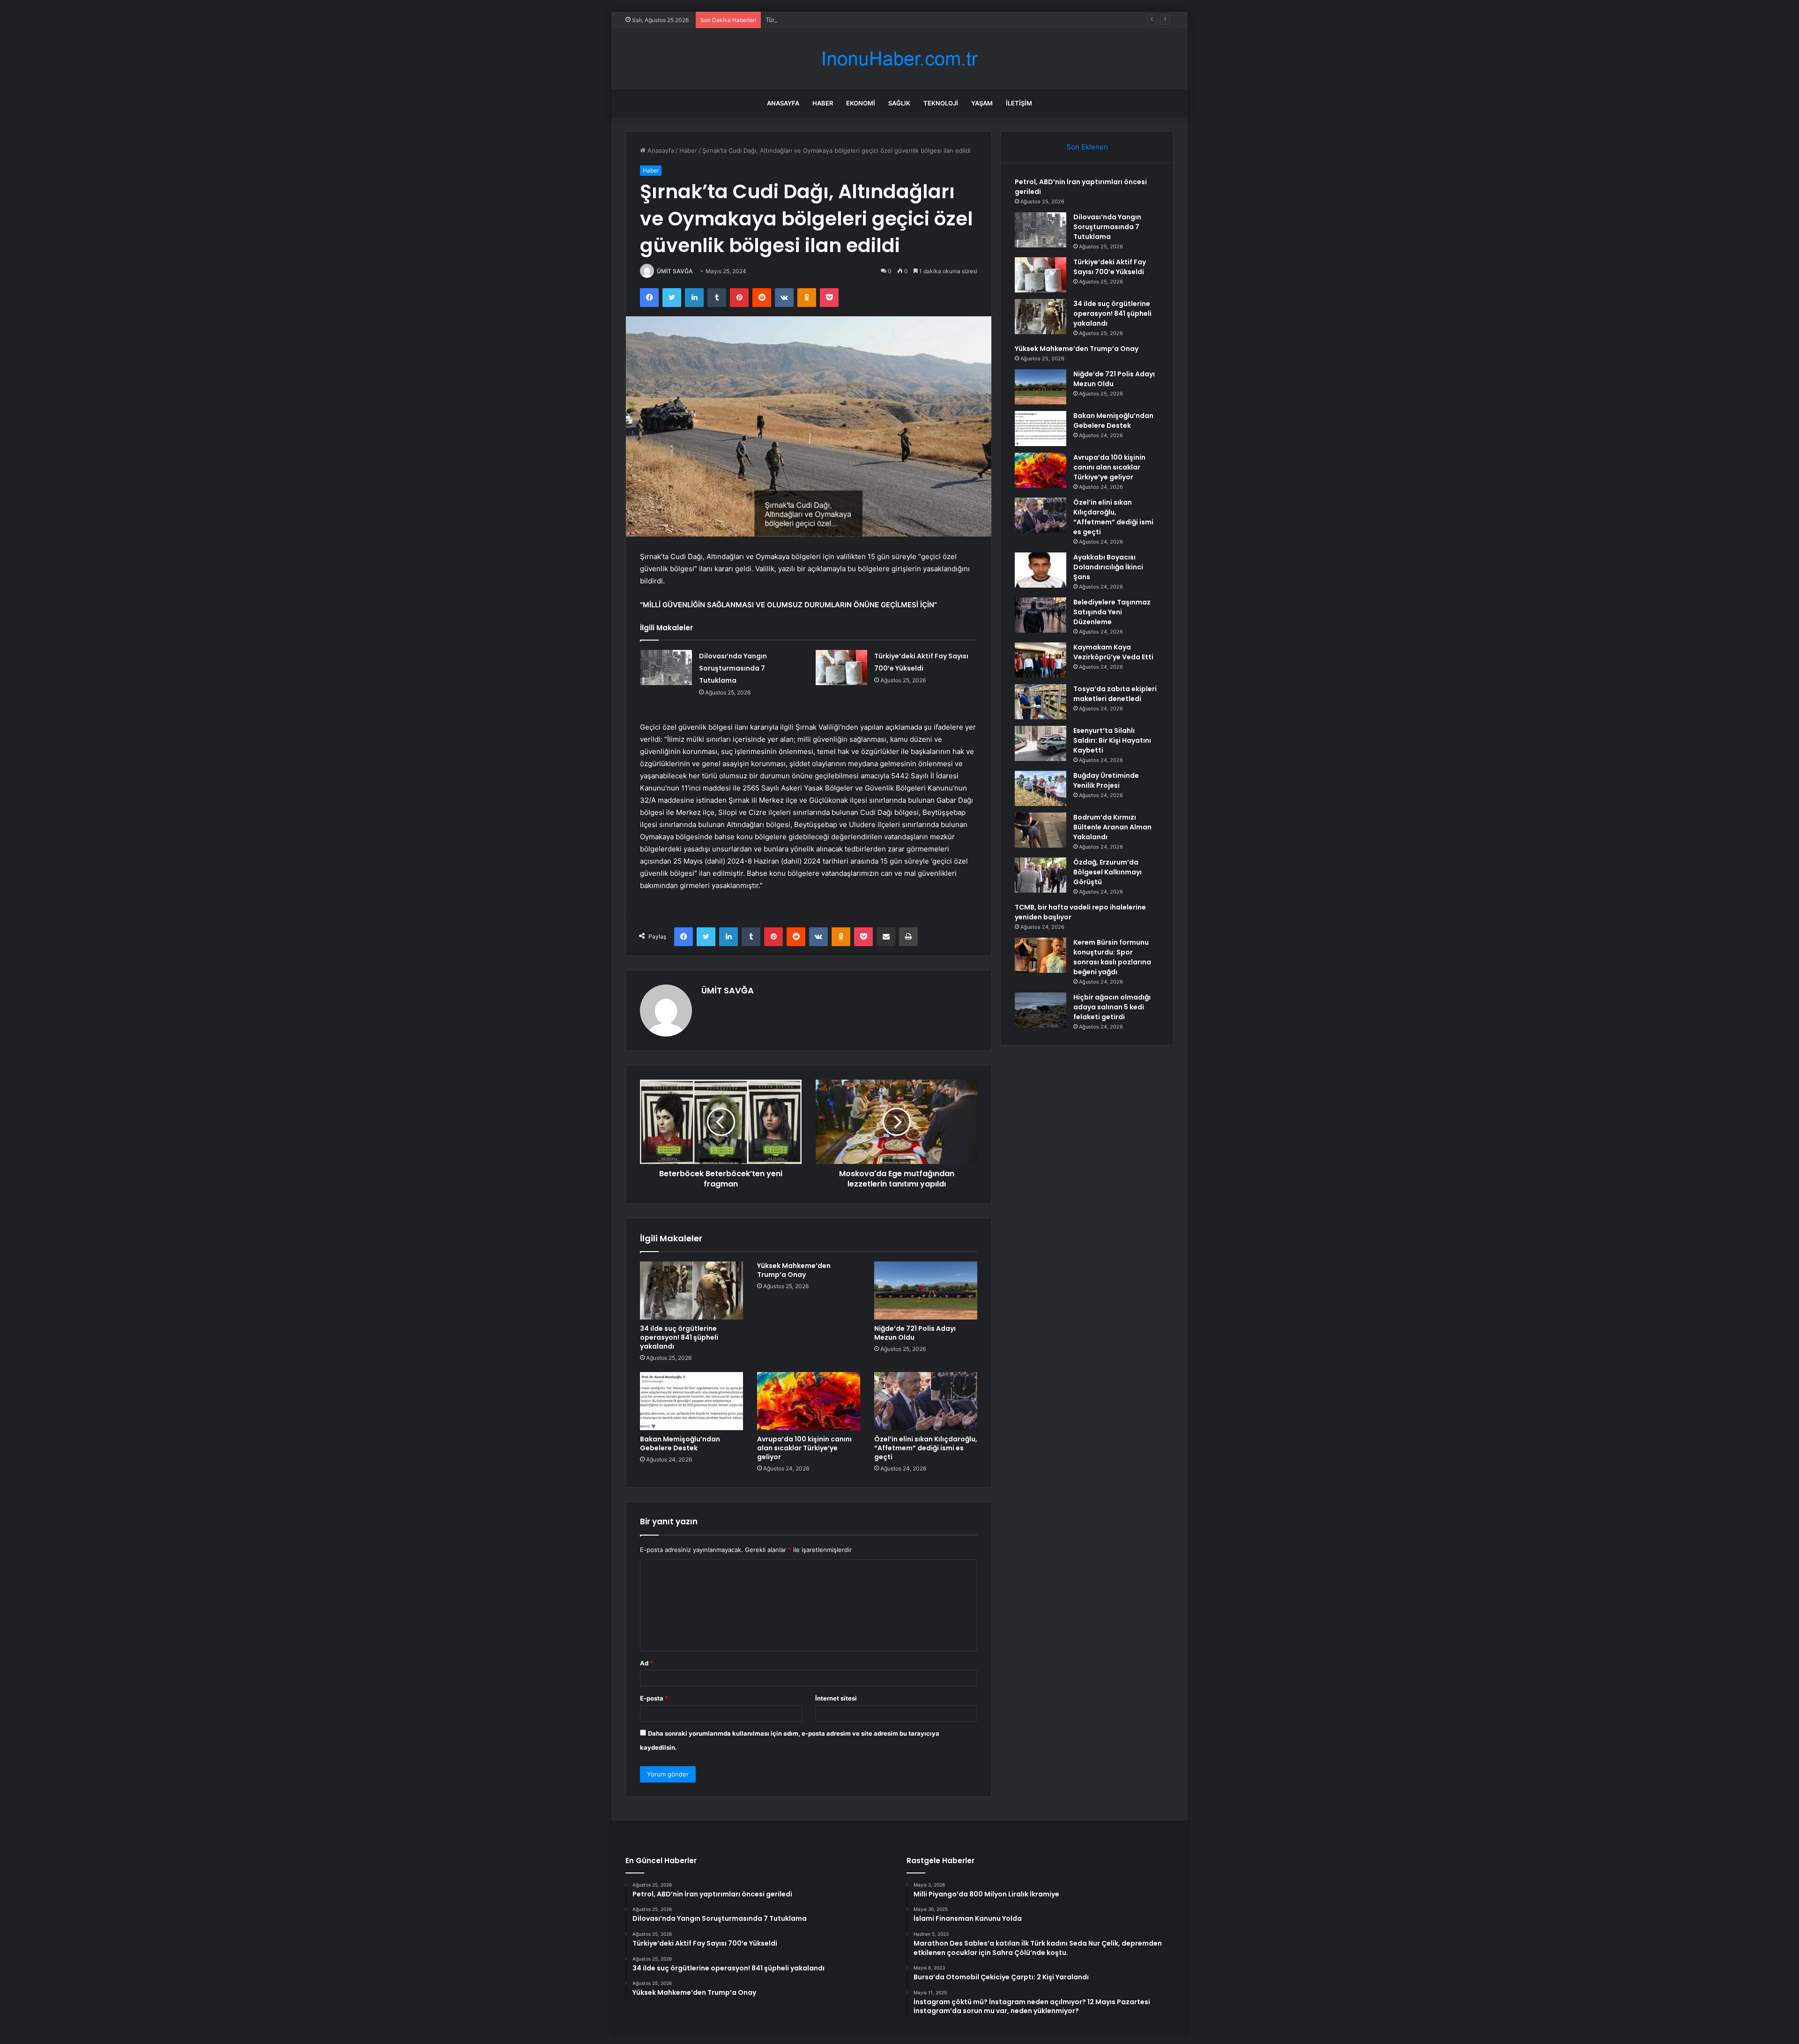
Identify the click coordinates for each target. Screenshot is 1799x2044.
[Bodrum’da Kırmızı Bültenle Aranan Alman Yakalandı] (1041, 830)
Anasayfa (783, 103)
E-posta (654, 1698)
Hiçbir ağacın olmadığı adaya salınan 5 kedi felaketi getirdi (1112, 1007)
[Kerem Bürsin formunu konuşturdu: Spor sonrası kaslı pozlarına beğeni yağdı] (1041, 955)
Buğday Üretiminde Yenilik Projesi (1106, 780)
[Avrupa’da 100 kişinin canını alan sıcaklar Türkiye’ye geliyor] (809, 1401)
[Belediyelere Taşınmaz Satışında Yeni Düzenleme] (1041, 615)
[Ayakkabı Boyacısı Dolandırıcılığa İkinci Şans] (1041, 570)
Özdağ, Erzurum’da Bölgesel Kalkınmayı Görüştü (1108, 872)
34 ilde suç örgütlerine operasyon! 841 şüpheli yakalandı (679, 1337)
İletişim (1019, 103)
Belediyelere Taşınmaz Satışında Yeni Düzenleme (1112, 612)
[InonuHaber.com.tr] (899, 59)
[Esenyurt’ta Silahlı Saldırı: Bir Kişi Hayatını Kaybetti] (1041, 743)
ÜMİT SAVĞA (675, 271)
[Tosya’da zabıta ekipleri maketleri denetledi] (1041, 702)
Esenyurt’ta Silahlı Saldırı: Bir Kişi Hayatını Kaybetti (1112, 740)
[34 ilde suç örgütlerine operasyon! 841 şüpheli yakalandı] (691, 1291)
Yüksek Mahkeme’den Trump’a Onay (794, 1270)
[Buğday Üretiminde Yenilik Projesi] (1041, 788)
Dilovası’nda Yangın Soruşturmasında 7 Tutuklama (733, 668)
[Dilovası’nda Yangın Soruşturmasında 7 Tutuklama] (666, 668)
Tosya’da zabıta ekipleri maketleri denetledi (1115, 694)
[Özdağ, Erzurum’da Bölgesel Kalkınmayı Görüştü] (1041, 875)
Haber (823, 103)
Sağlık (899, 103)
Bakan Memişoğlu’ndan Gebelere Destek (680, 1443)
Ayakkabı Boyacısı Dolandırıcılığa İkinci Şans (1108, 567)
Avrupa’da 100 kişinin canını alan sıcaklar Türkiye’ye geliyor (804, 1448)
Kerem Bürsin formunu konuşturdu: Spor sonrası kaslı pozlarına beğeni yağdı (1112, 957)
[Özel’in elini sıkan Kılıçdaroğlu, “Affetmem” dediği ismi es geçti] (926, 1401)
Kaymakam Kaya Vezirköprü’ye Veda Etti (1113, 652)
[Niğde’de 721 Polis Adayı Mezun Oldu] (926, 1291)
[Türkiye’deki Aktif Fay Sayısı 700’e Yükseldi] (841, 668)
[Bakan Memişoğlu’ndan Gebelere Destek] (691, 1401)
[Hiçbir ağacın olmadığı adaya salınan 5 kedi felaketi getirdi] (1041, 1010)
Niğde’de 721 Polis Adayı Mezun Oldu (915, 1333)
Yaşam (982, 103)
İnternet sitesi (836, 1698)
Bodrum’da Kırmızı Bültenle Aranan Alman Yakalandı (1112, 827)
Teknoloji (941, 103)
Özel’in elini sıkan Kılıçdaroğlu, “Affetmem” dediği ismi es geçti (926, 1448)
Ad (647, 1663)
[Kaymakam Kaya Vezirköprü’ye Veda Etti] (1041, 660)
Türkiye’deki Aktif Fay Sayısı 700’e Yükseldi (827, 20)
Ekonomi (861, 103)
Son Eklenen (1087, 147)
